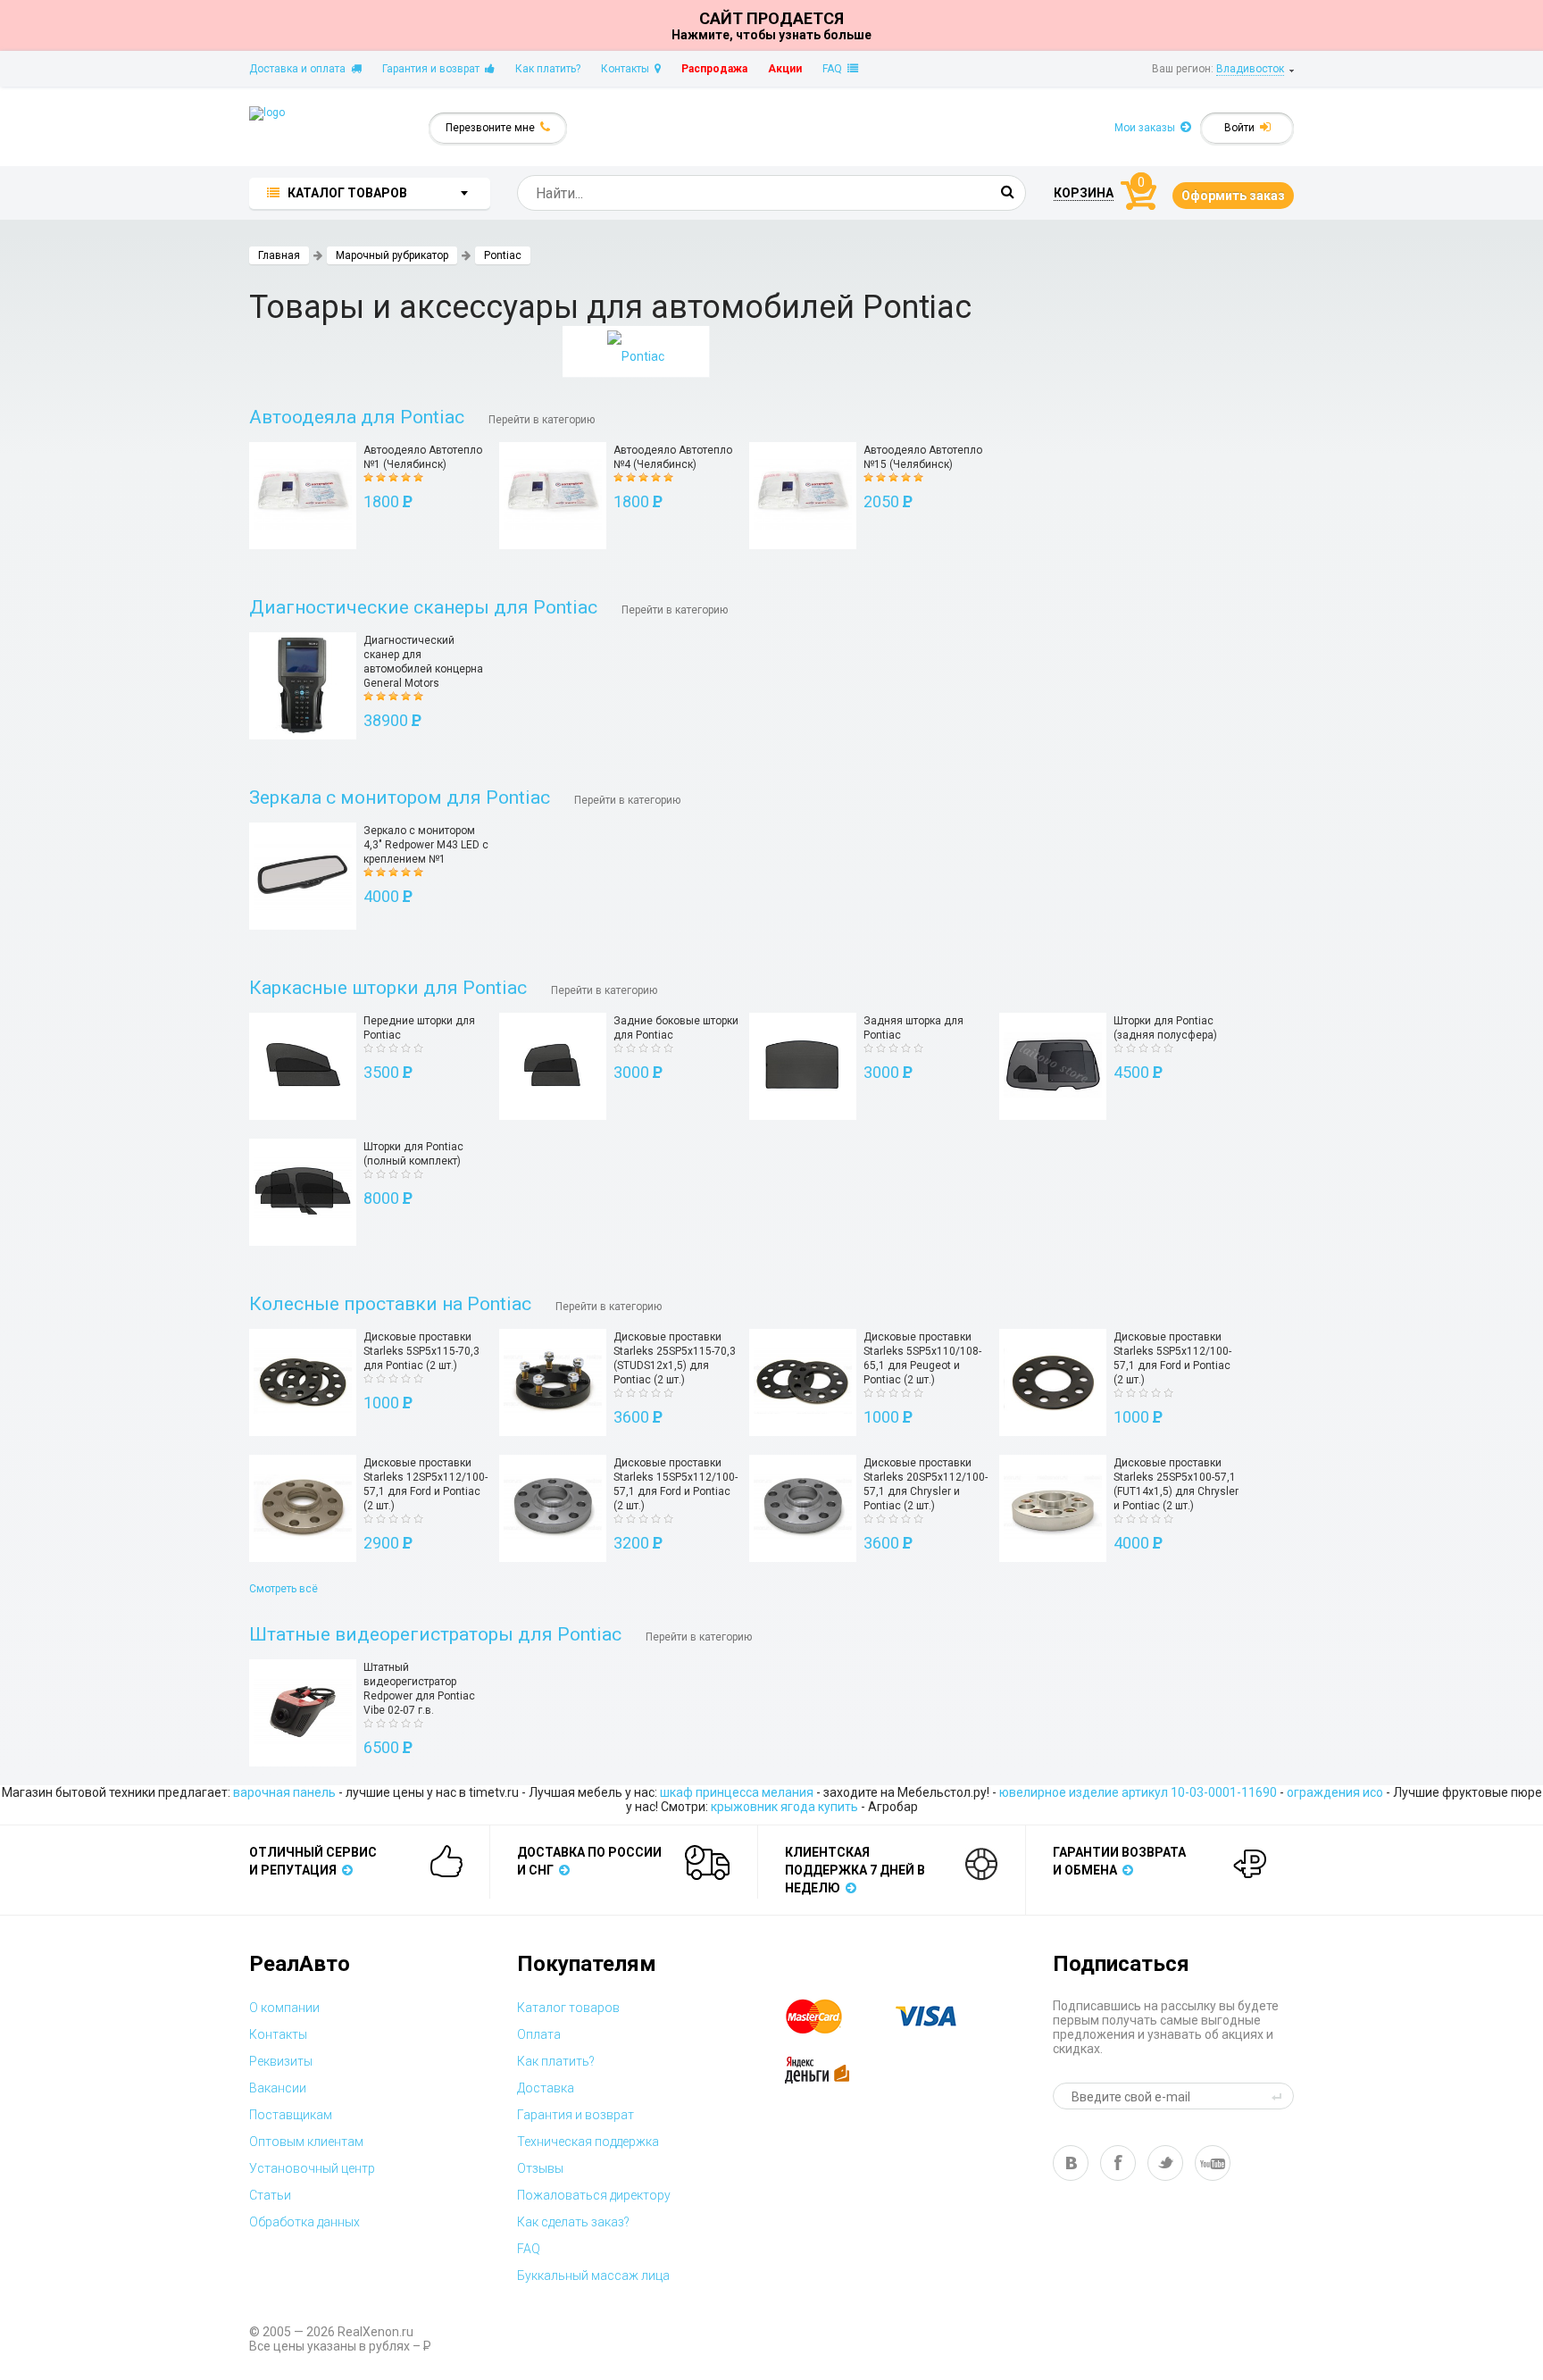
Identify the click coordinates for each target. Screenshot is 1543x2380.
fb (1118, 2163)
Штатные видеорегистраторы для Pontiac (435, 1634)
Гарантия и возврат (434, 69)
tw (1165, 2163)
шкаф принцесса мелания (737, 1792)
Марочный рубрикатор (392, 255)
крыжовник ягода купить (784, 1807)
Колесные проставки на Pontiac (390, 1304)
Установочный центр (312, 2168)
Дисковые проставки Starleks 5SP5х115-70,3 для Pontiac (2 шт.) (421, 1351)
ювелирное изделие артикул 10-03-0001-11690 (1138, 1792)
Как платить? (548, 69)
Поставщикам (291, 2115)
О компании (284, 2008)
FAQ (835, 69)
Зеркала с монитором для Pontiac (400, 798)
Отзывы (540, 2168)
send (1280, 2096)
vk (1071, 2163)
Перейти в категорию (542, 420)
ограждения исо (1335, 1792)
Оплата (539, 2034)
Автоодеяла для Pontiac (357, 417)
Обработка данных (304, 2222)
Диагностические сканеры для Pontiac (423, 607)
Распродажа (714, 69)
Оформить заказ (1233, 196)
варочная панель (284, 1792)
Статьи (270, 2195)
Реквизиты (281, 2061)
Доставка (546, 2088)
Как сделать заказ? (573, 2222)
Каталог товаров (568, 2008)
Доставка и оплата (300, 69)
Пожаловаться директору (594, 2195)
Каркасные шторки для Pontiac (388, 988)
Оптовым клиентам (306, 2142)
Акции (785, 69)
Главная (279, 255)
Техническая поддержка (588, 2142)
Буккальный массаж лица (593, 2276)
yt (1213, 2163)
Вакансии (278, 2088)
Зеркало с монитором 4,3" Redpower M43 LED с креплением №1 (426, 845)
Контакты (628, 69)
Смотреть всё (284, 1589)
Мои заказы (1147, 128)
